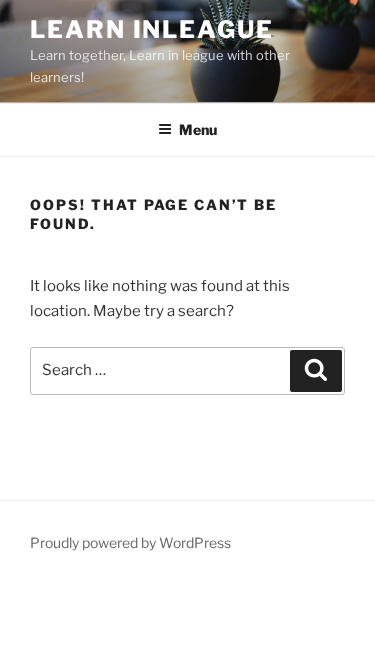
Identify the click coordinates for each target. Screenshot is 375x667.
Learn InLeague (152, 29)
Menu (198, 129)
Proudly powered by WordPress (130, 542)
